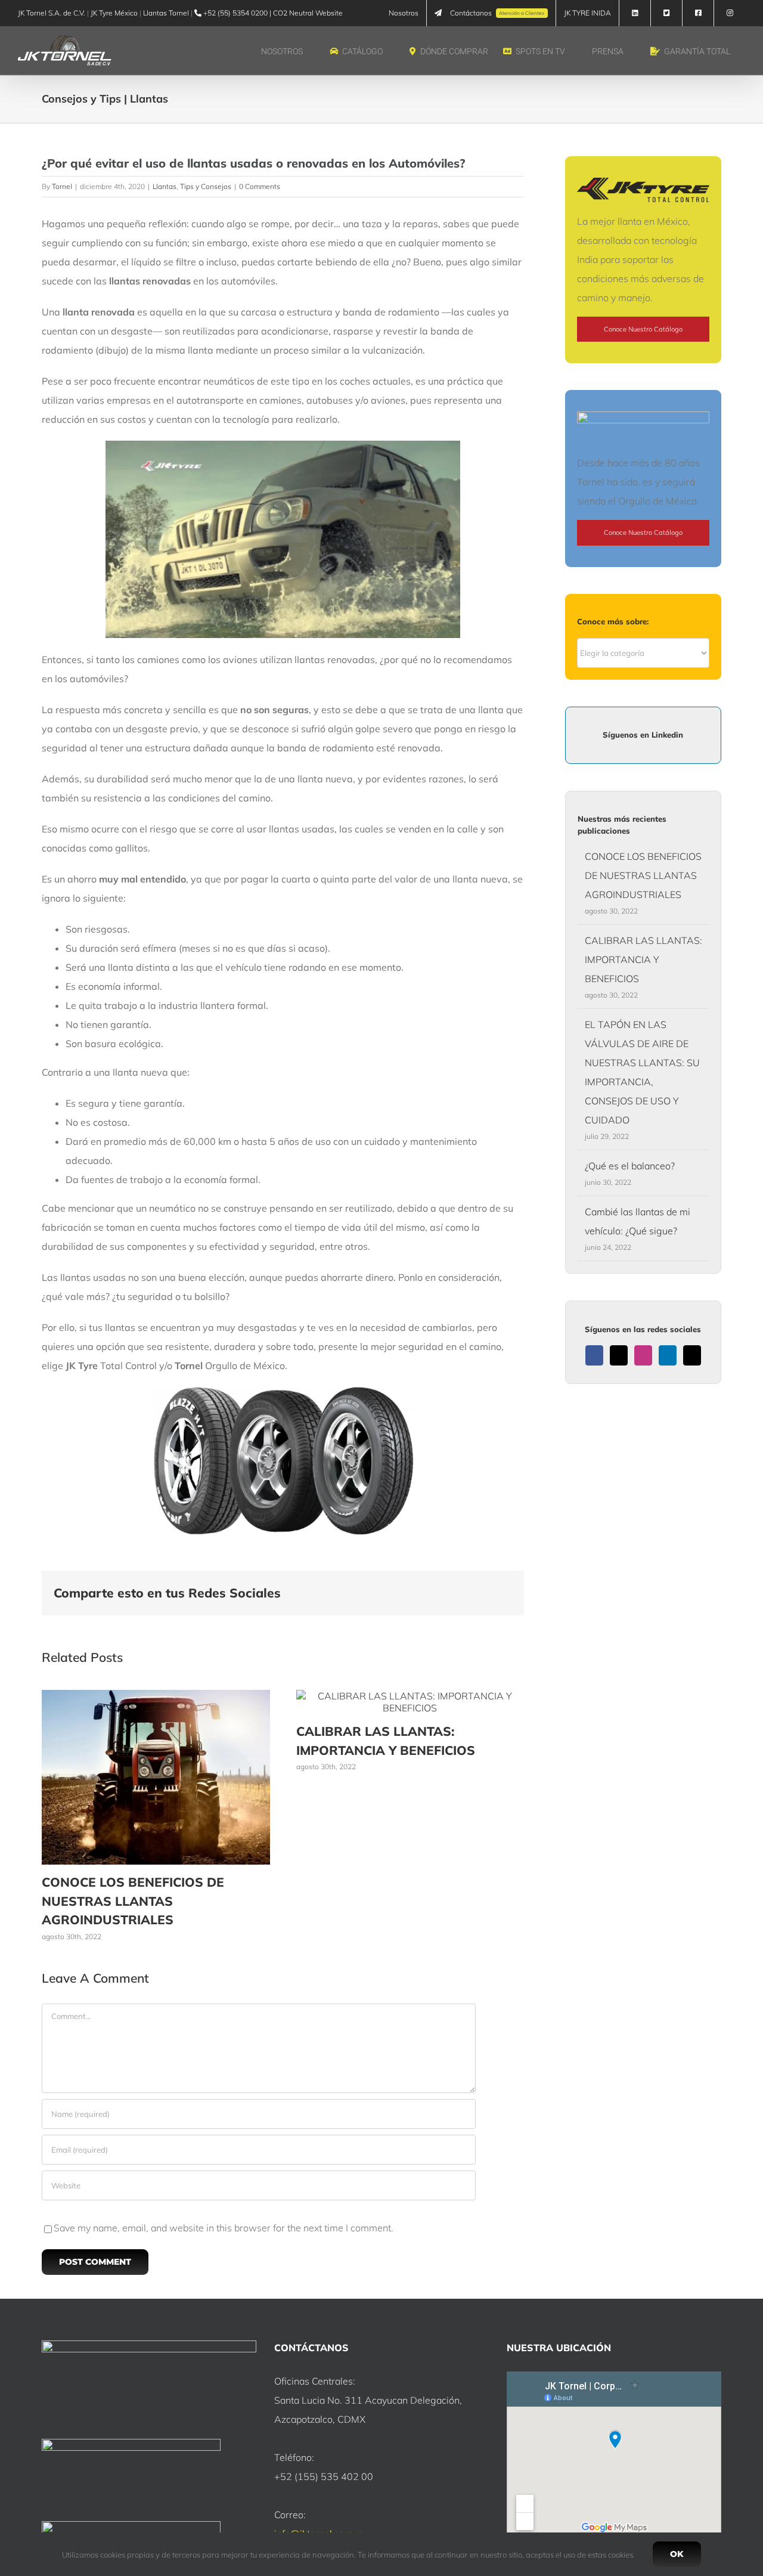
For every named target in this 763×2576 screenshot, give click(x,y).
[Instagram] (643, 1355)
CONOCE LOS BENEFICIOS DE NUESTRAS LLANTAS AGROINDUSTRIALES (133, 1901)
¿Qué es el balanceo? (630, 1166)
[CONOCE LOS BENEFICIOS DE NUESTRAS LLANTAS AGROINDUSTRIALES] (156, 1696)
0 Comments (260, 186)
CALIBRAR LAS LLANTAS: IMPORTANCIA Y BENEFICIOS (643, 959)
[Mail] (692, 1355)
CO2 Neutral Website (308, 13)
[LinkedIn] (668, 1355)
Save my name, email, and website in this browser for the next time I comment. (224, 2228)
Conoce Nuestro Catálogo (643, 329)
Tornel (62, 186)
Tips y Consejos (206, 186)
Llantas (165, 186)
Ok (677, 2554)
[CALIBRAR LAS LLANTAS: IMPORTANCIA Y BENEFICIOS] (410, 1696)
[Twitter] (619, 1355)
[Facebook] (594, 1355)
